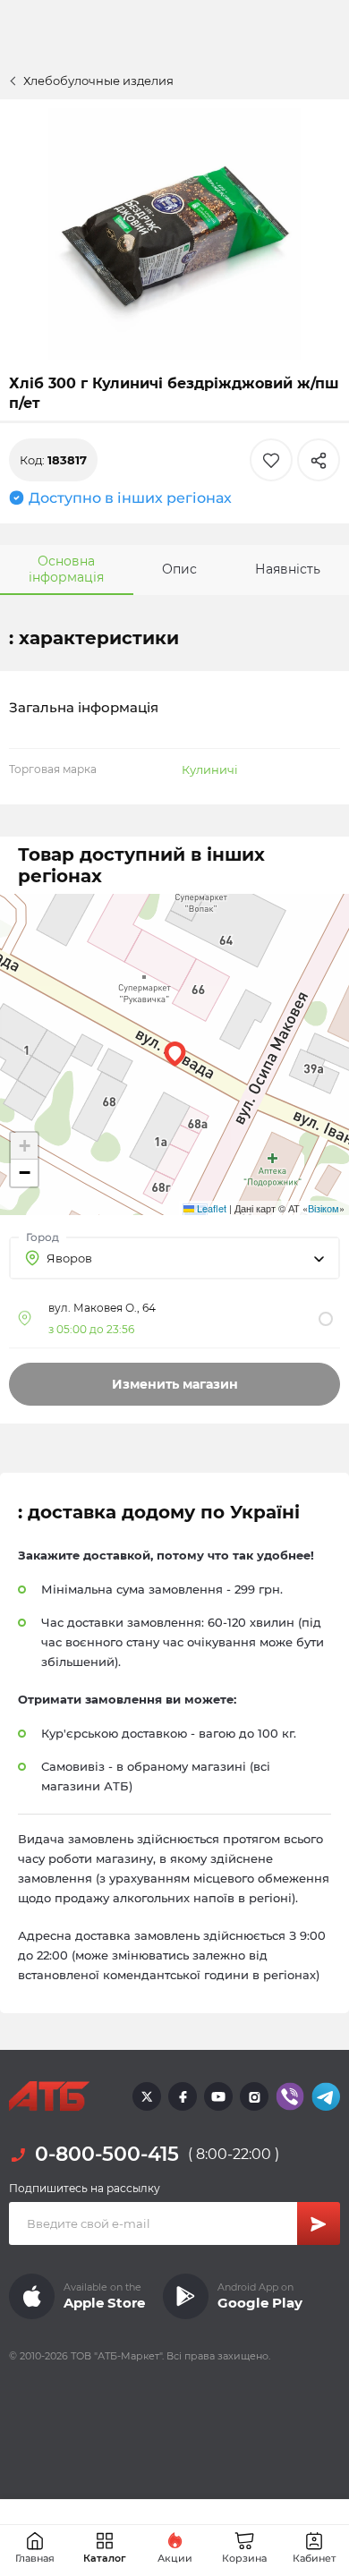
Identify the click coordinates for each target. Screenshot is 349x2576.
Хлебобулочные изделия (98, 81)
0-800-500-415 (107, 2154)
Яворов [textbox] (69, 1258)
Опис (179, 569)
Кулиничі (210, 769)
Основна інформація (66, 569)
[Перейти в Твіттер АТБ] (147, 2096)
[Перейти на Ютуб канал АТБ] (218, 2096)
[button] (175, 1054)
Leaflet (210, 1208)
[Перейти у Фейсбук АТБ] (183, 2096)
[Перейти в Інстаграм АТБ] (254, 2096)
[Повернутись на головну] (49, 2096)
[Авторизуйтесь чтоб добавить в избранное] (271, 460)
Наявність (288, 569)
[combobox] (174, 1258)
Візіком (323, 1208)
